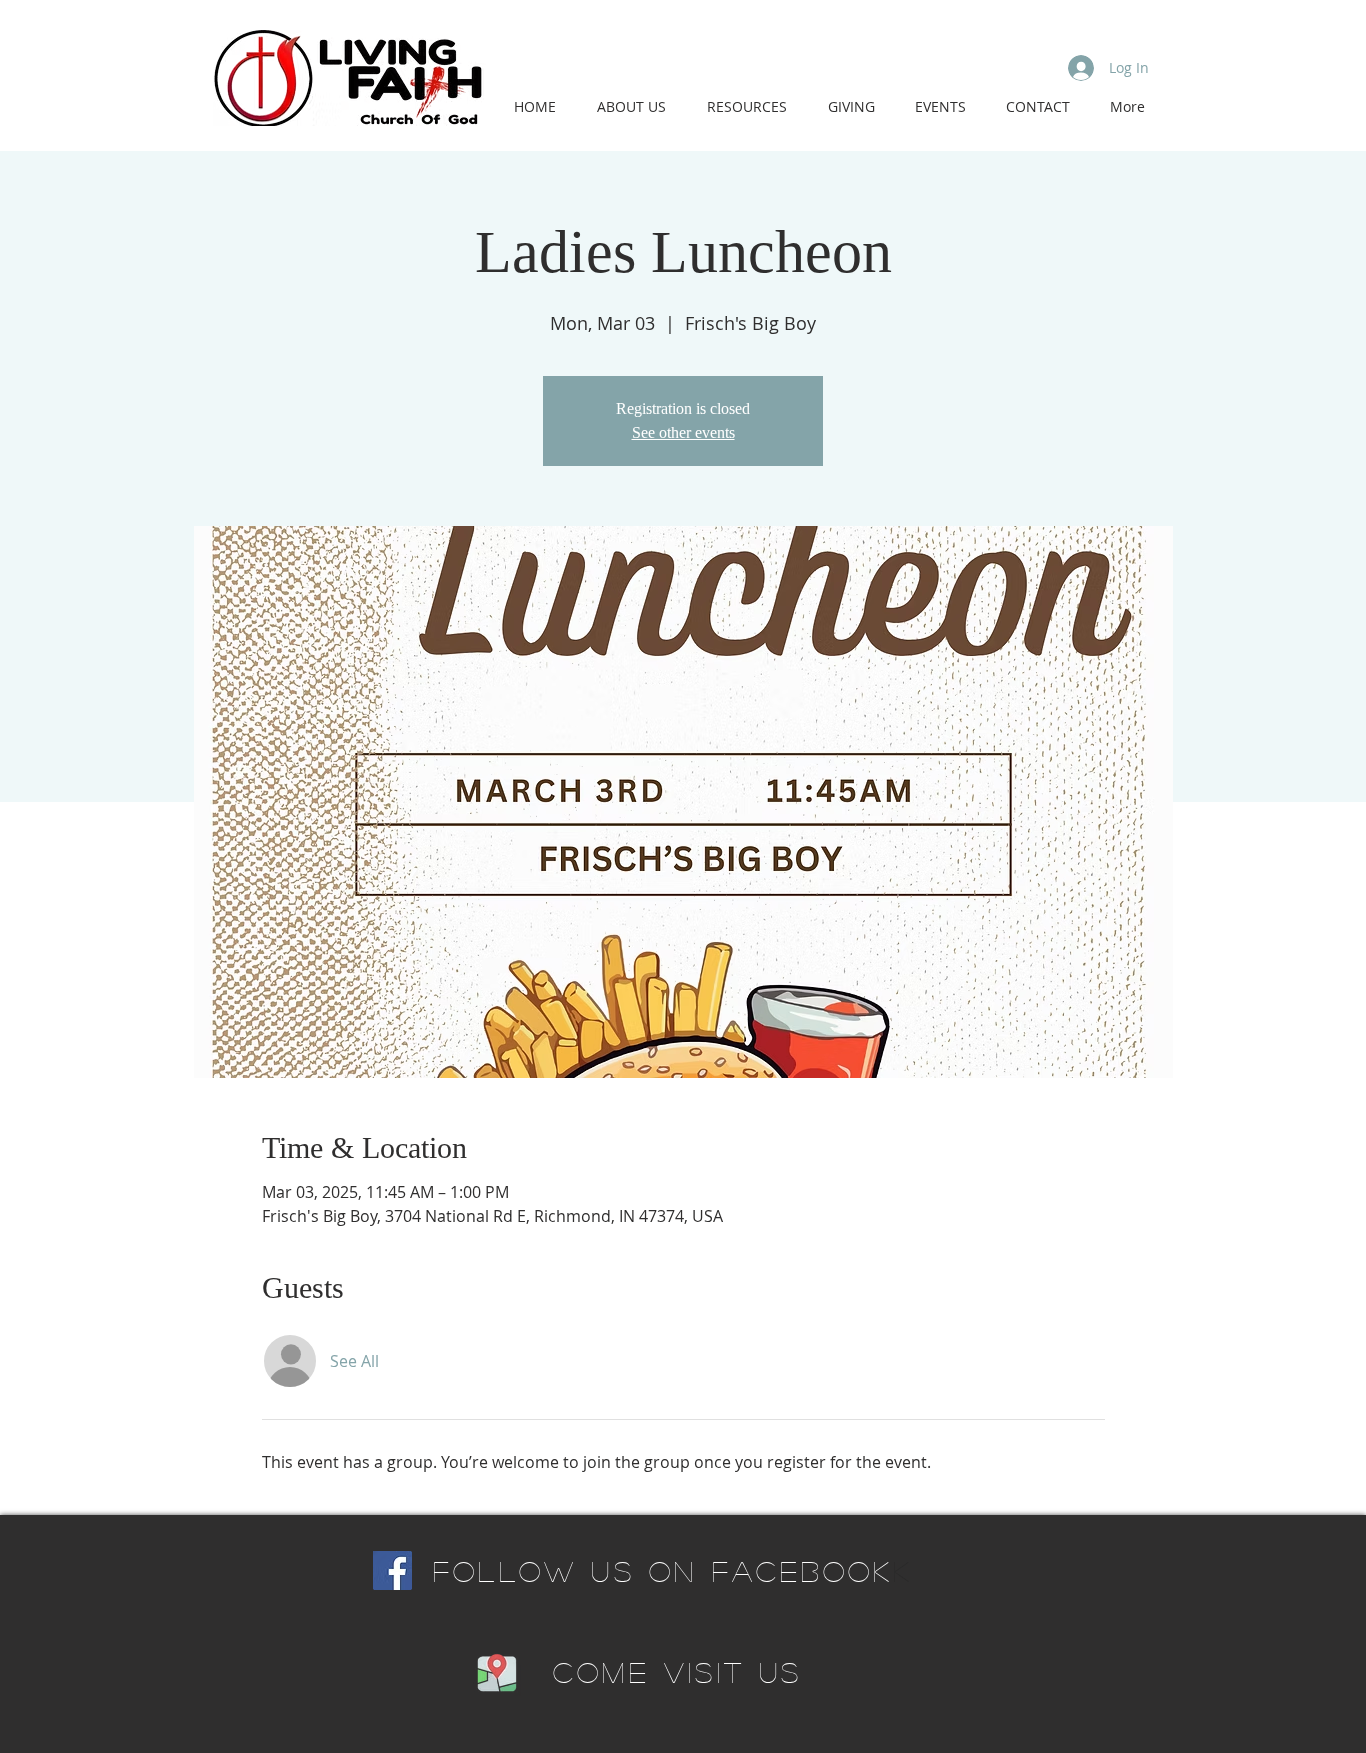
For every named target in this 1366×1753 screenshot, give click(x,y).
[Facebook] (392, 1570)
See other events (683, 432)
